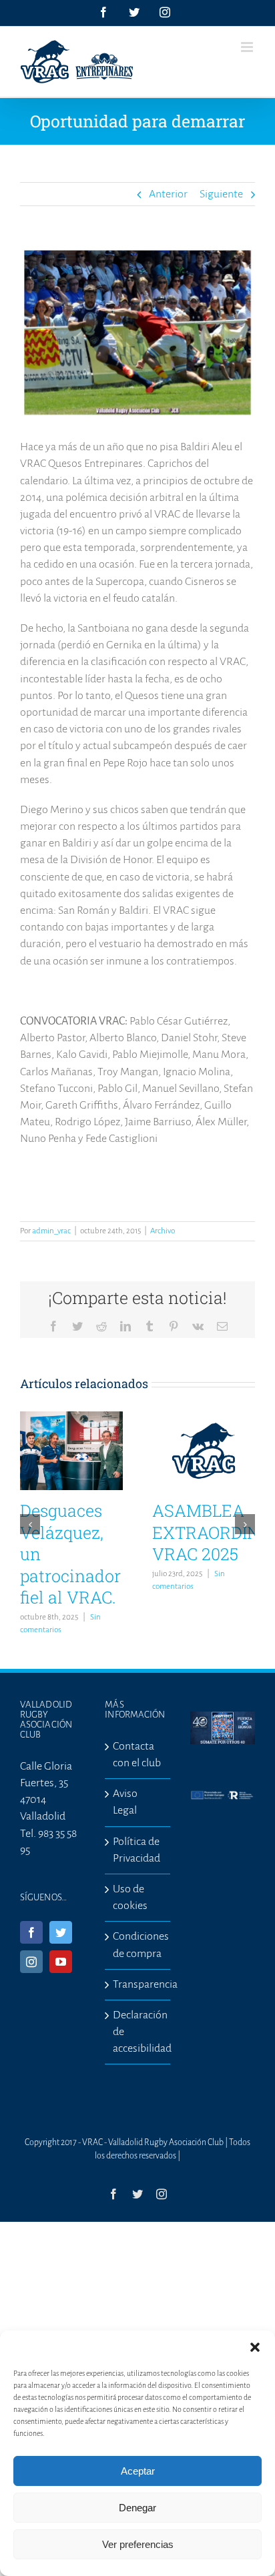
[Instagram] (31, 1962)
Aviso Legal (125, 1802)
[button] (255, 2347)
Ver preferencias (138, 2544)
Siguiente (221, 194)
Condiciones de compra (138, 1945)
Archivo (163, 1231)
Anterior (168, 194)
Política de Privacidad (136, 1850)
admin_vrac (51, 1231)
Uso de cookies (130, 1897)
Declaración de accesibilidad (138, 2032)
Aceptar (138, 2471)
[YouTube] (61, 1962)
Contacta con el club (137, 1755)
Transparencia (138, 1984)
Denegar (137, 2508)
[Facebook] (31, 1932)
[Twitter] (61, 1932)
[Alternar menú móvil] (248, 47)
